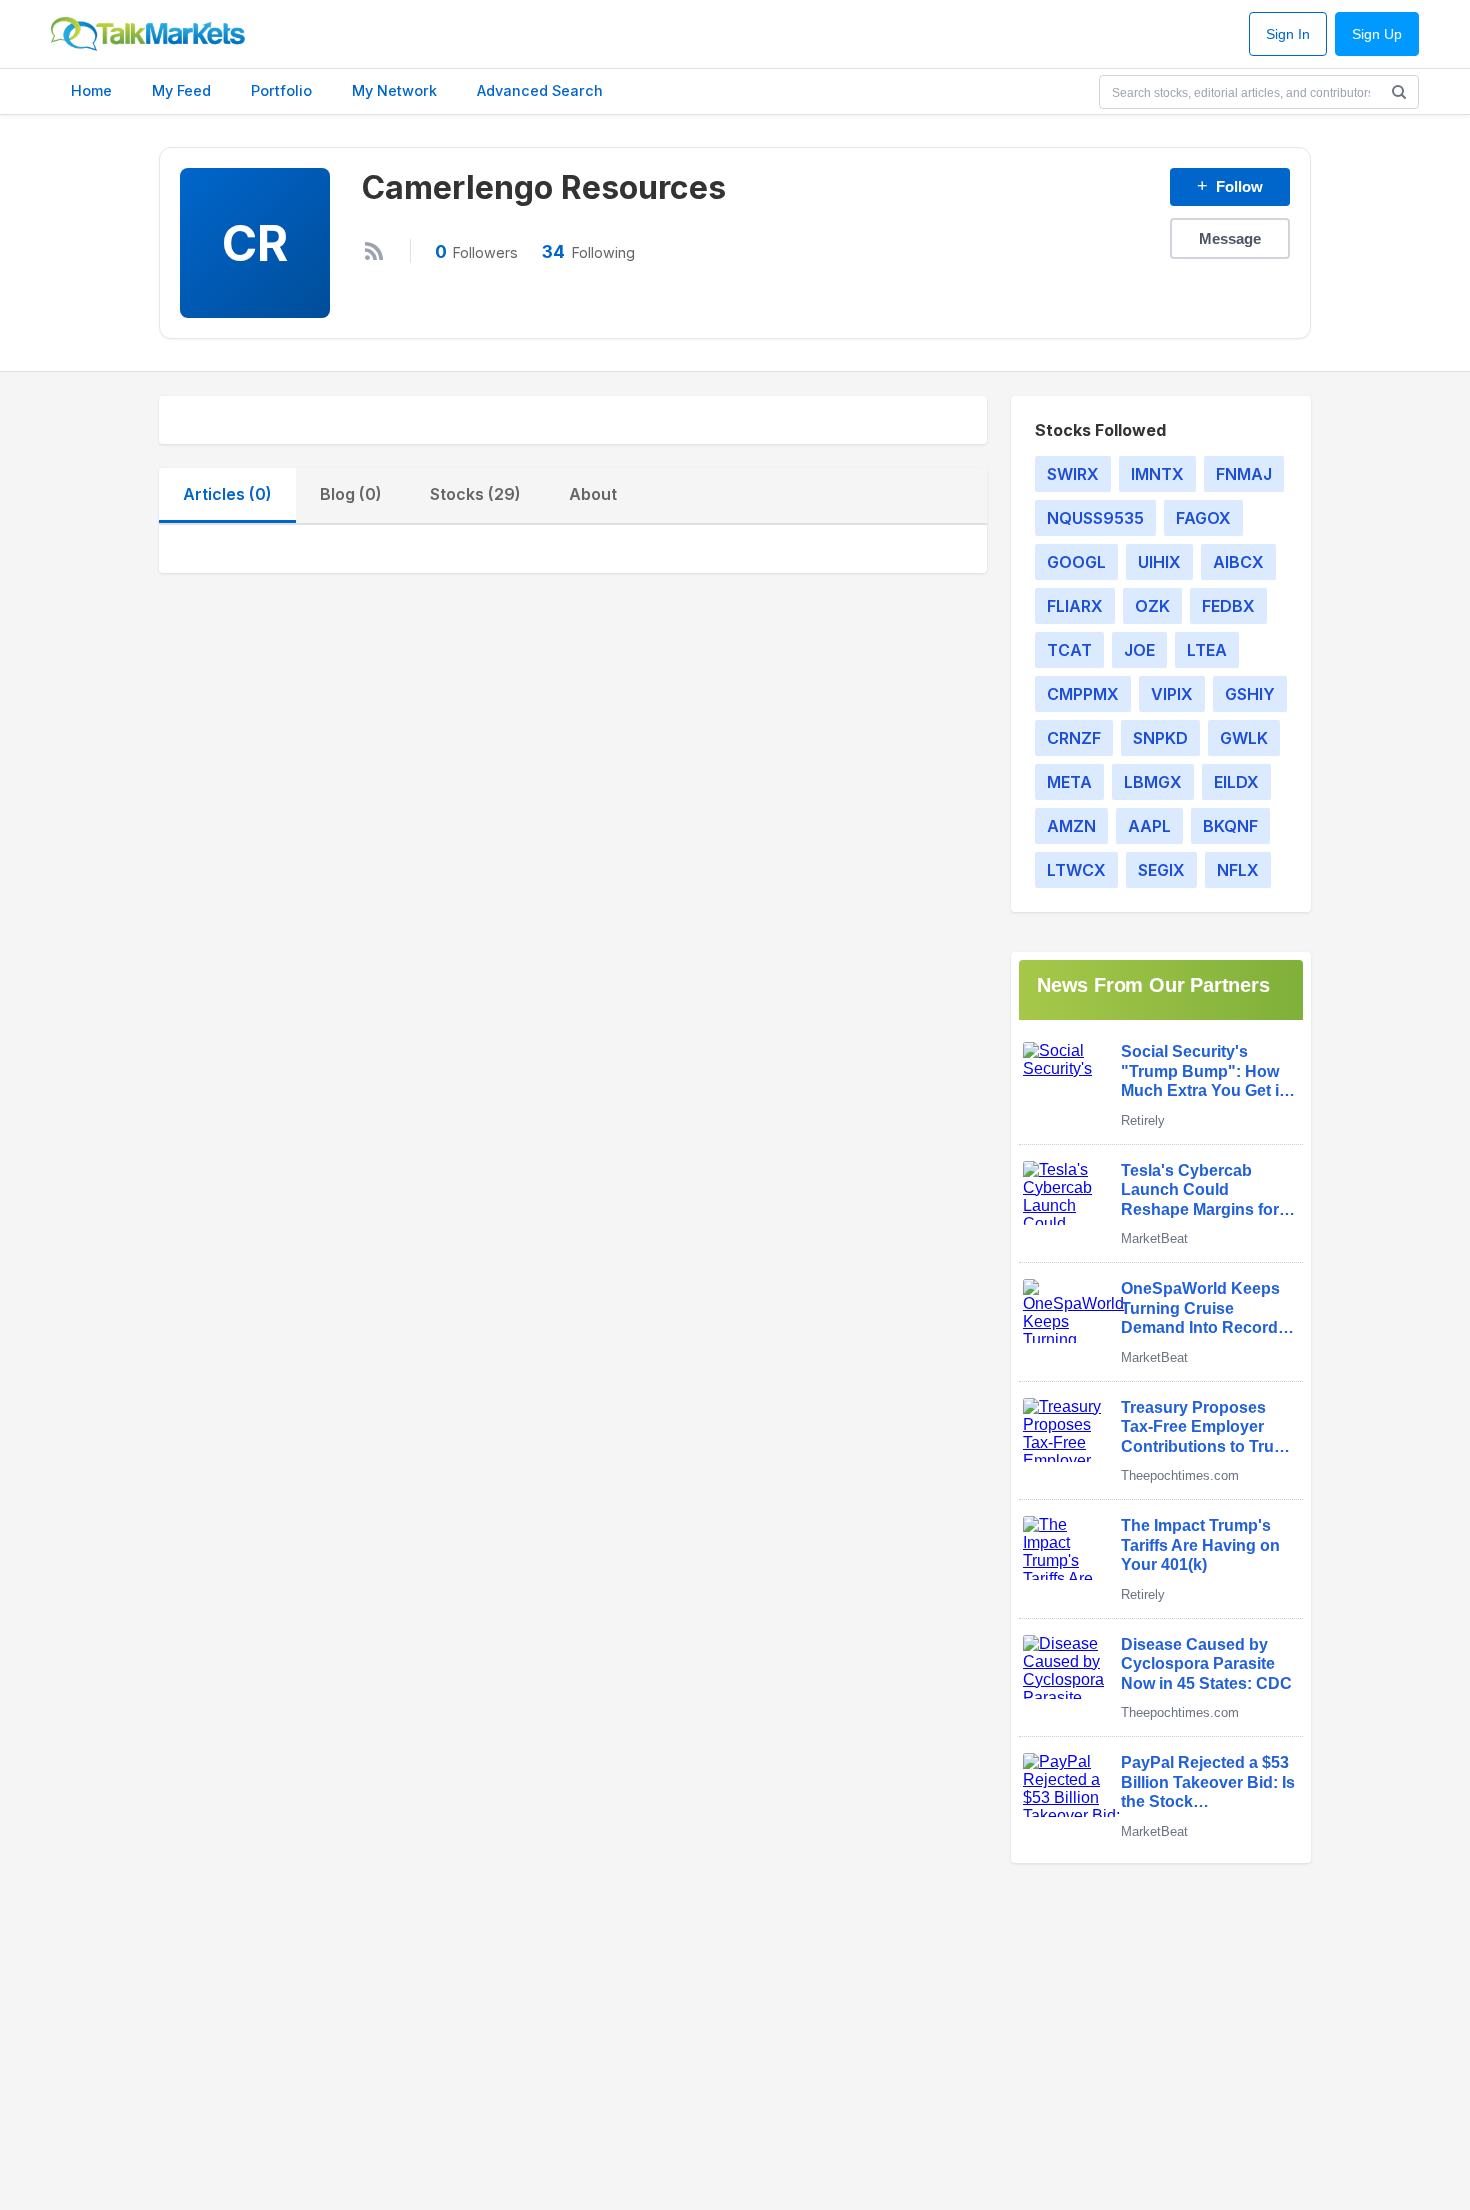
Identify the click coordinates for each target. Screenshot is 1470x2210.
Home (91, 90)
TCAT (1069, 650)
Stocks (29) (475, 494)
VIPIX (1172, 694)
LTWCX (1076, 870)
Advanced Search (540, 90)
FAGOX (1203, 518)
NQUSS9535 (1095, 518)
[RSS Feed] (374, 251)
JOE (1139, 650)
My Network (394, 90)
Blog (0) (351, 494)
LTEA (1207, 650)
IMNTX (1157, 474)
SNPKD (1160, 738)
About (593, 494)
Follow (1230, 186)
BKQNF (1230, 826)
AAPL (1149, 826)
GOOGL (1076, 562)
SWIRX (1073, 474)
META (1069, 782)
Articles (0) (227, 494)
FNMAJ (1244, 474)
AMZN (1071, 826)
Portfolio (281, 90)
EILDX (1236, 782)
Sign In (1288, 34)
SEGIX (1161, 870)
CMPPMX (1083, 694)
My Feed (181, 90)
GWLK (1244, 738)
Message (1230, 238)
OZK (1152, 606)
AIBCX (1238, 562)
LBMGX (1153, 782)
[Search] (1399, 92)
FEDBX (1228, 606)
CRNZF (1074, 738)
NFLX (1238, 870)
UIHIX (1159, 562)
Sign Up (1377, 34)
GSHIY (1250, 694)
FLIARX (1075, 606)
